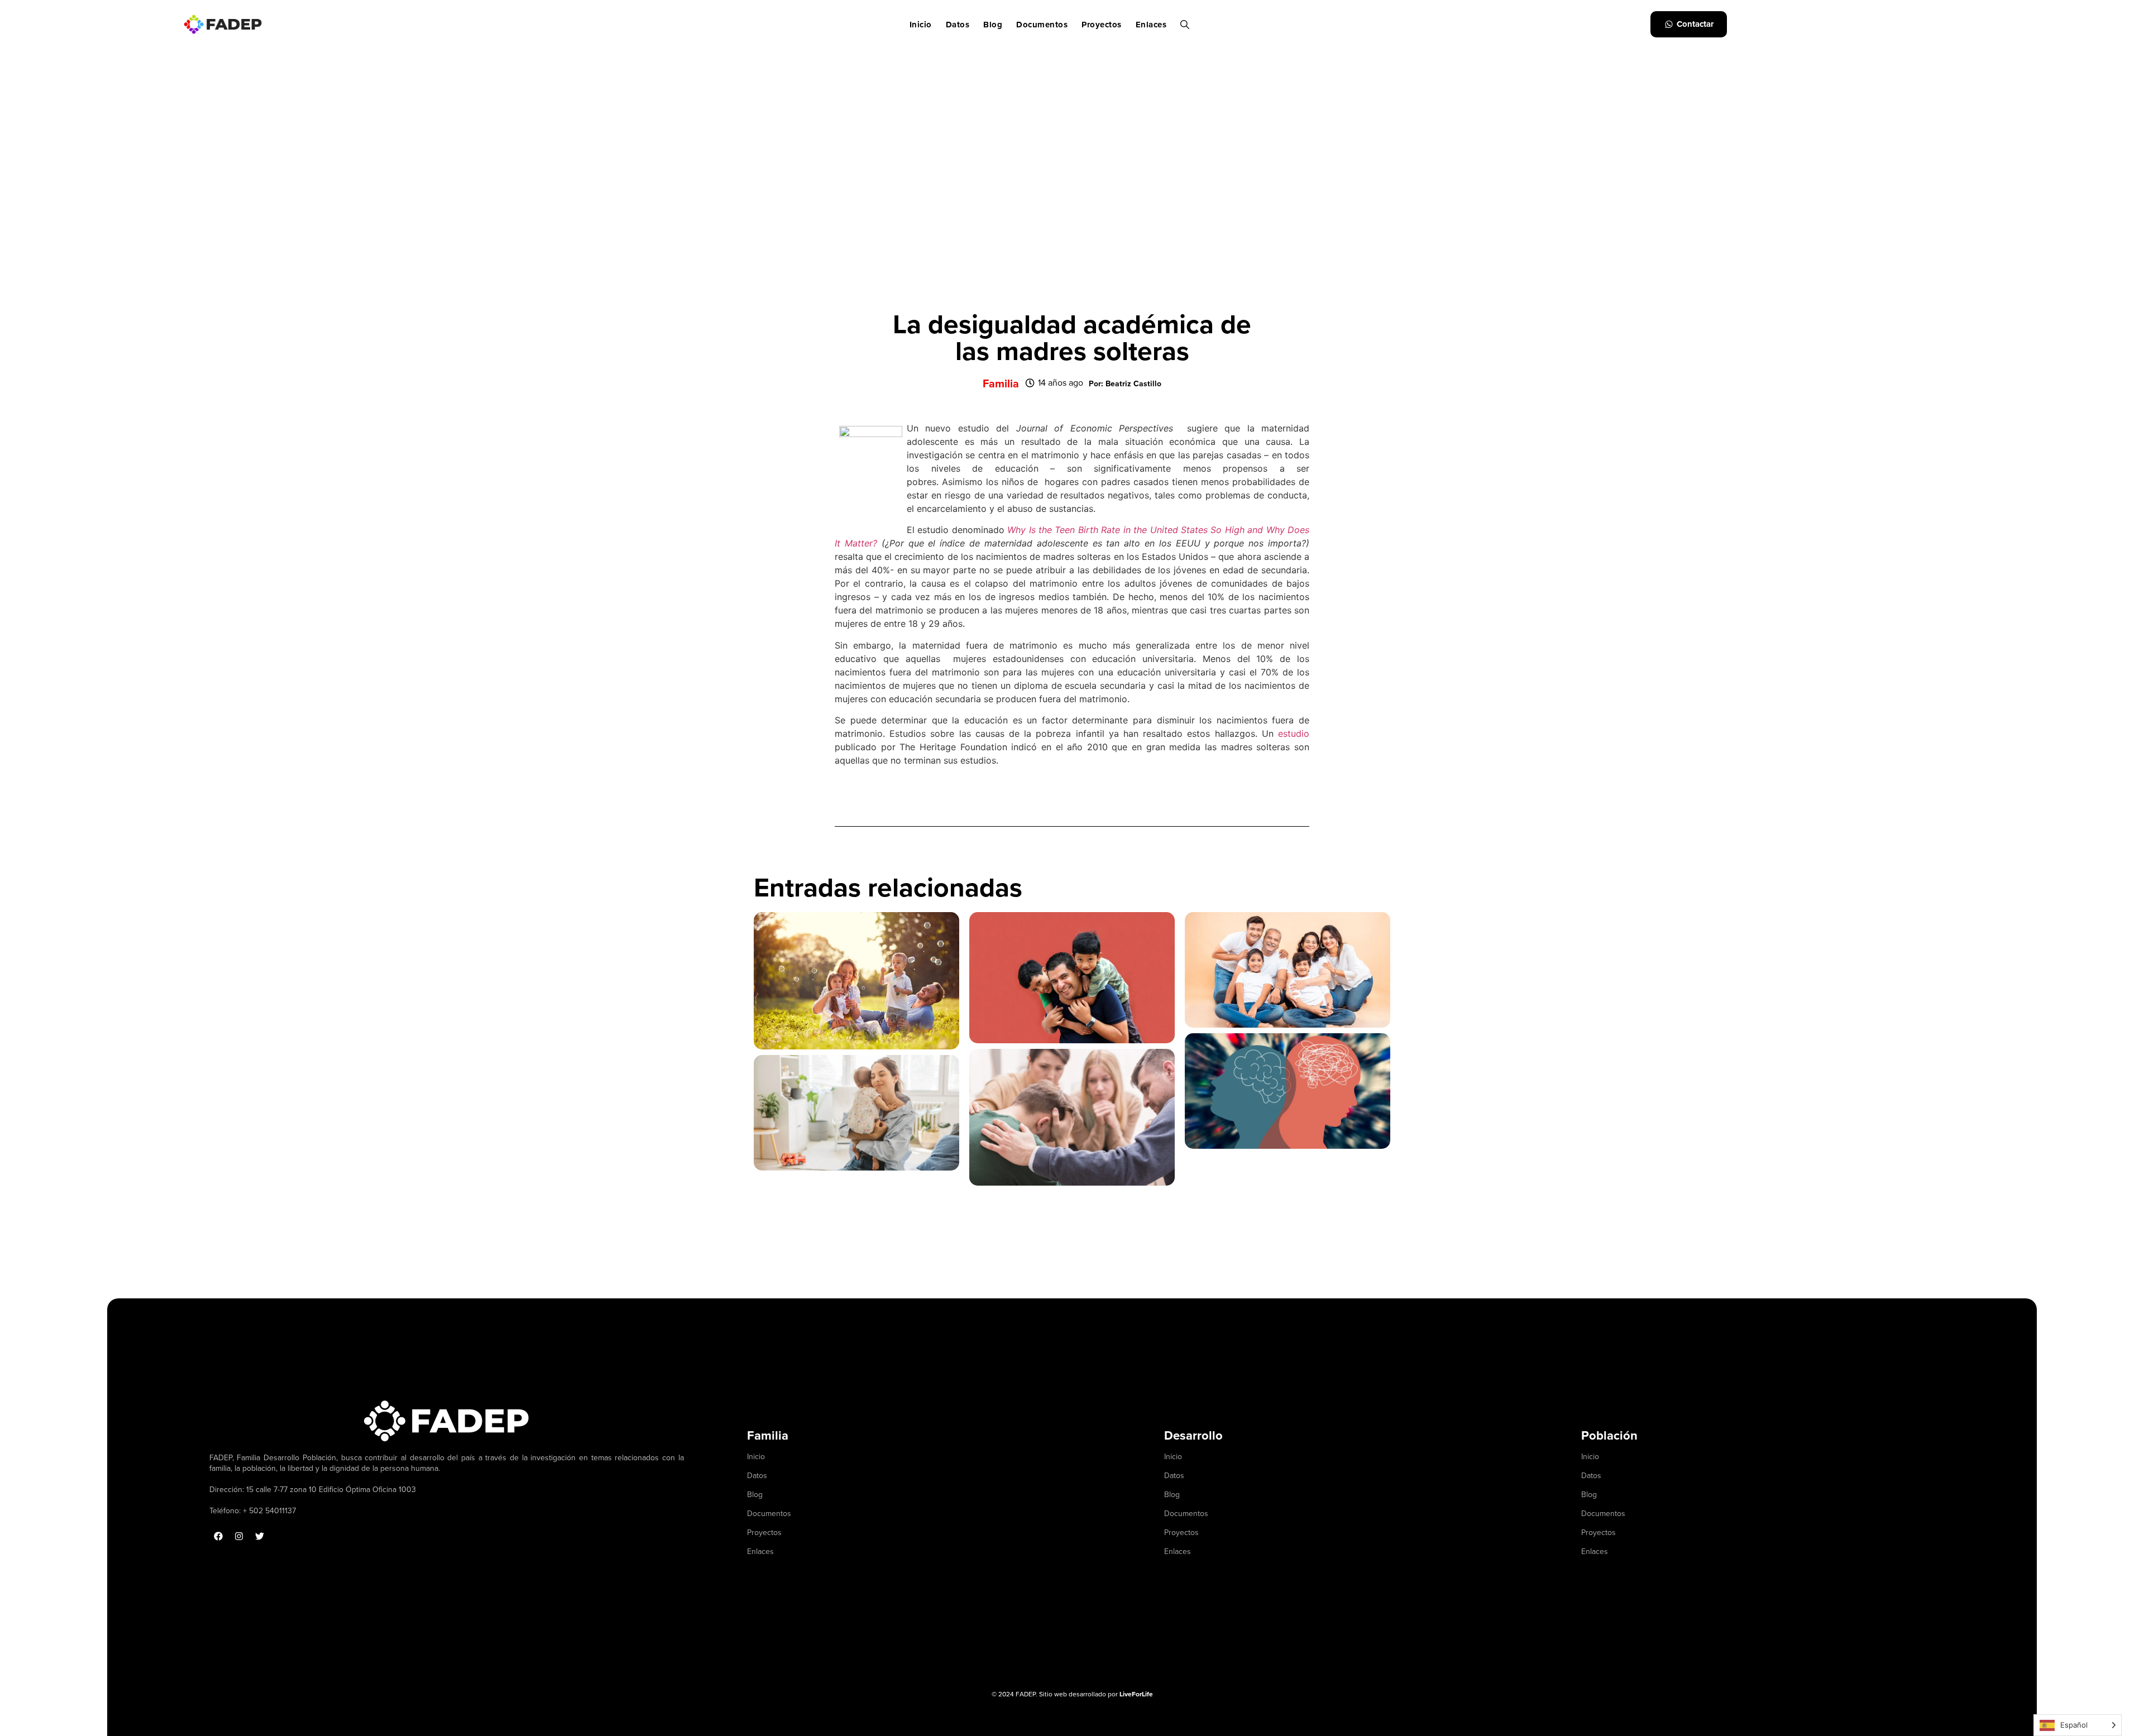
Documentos (1042, 25)
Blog (993, 25)
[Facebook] (218, 1536)
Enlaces (1151, 25)
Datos (958, 25)
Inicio (921, 25)
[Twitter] (260, 1536)
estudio (1294, 733)
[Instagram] (239, 1536)
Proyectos (1102, 25)
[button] (1125, 384)
